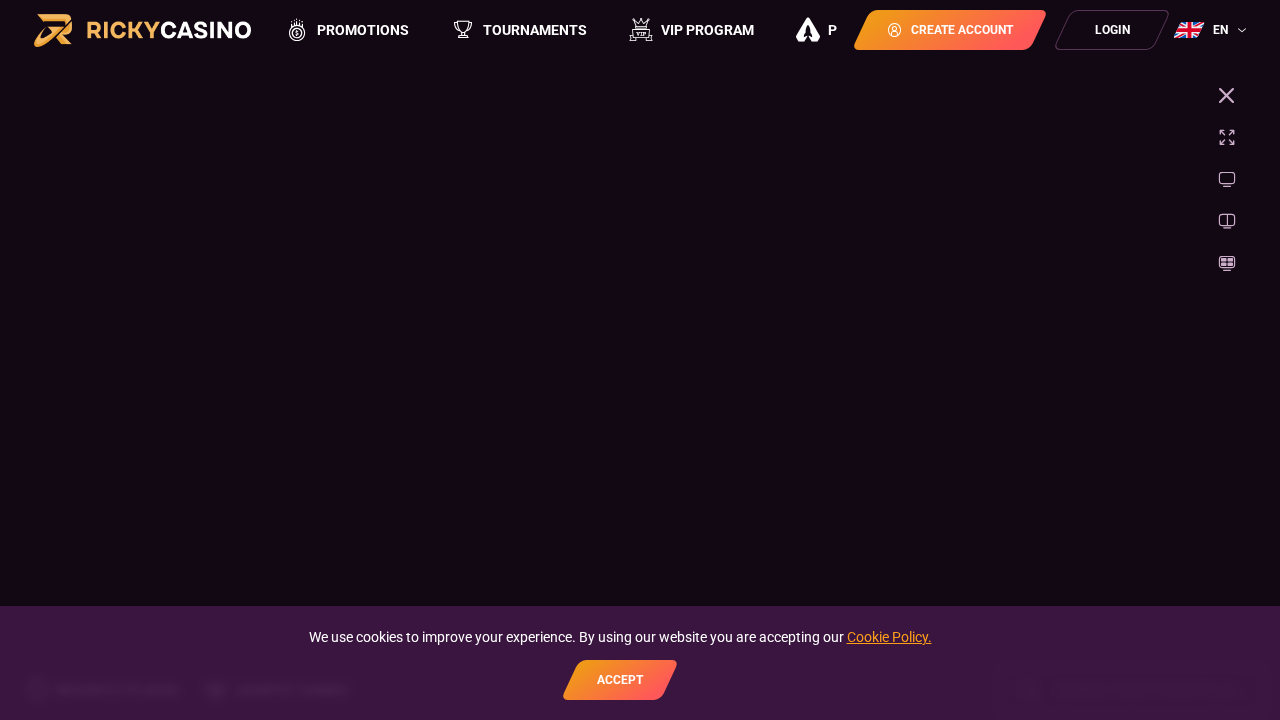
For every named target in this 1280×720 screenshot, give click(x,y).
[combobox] (1212, 30)
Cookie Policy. (889, 637)
